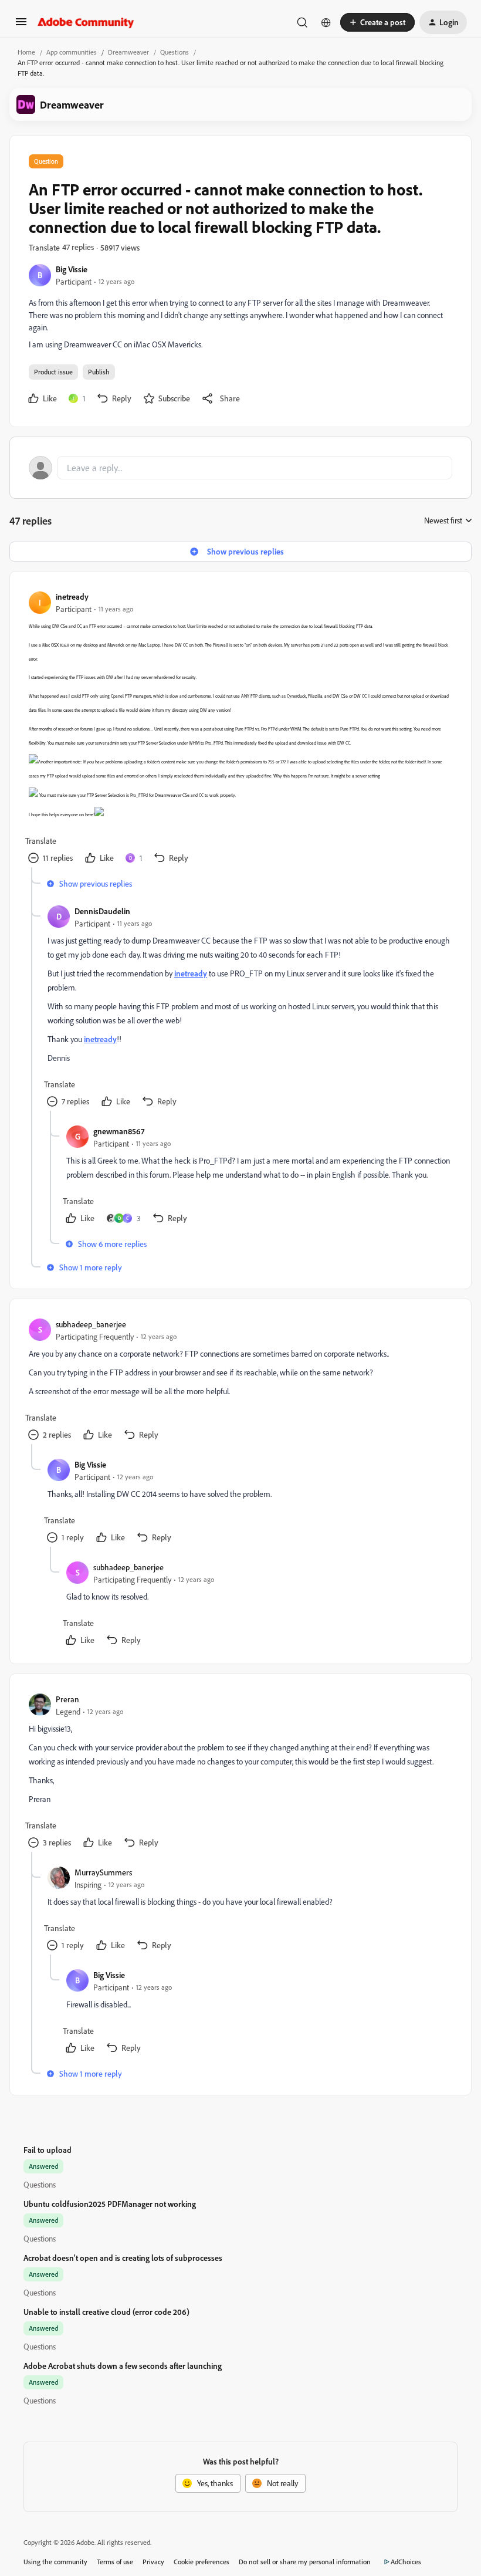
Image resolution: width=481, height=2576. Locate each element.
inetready (72, 596)
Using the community (55, 2562)
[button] (21, 26)
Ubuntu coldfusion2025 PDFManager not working (110, 2204)
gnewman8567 (119, 1131)
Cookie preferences (201, 2562)
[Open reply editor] (240, 468)
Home (26, 52)
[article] (240, 729)
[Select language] (326, 22)
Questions (175, 52)
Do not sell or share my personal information (305, 2562)
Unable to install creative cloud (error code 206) (106, 2312)
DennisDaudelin (102, 911)
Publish (99, 372)
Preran (67, 1699)
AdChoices (406, 2562)
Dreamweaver (128, 52)
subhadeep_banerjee (91, 1324)
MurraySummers (103, 1872)
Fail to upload (48, 2150)
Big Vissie (72, 269)
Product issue (53, 372)
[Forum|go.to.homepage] (86, 22)
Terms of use (115, 2562)
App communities (72, 52)
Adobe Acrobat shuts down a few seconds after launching (123, 2366)
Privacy (153, 2562)
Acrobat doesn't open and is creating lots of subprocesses (123, 2258)
